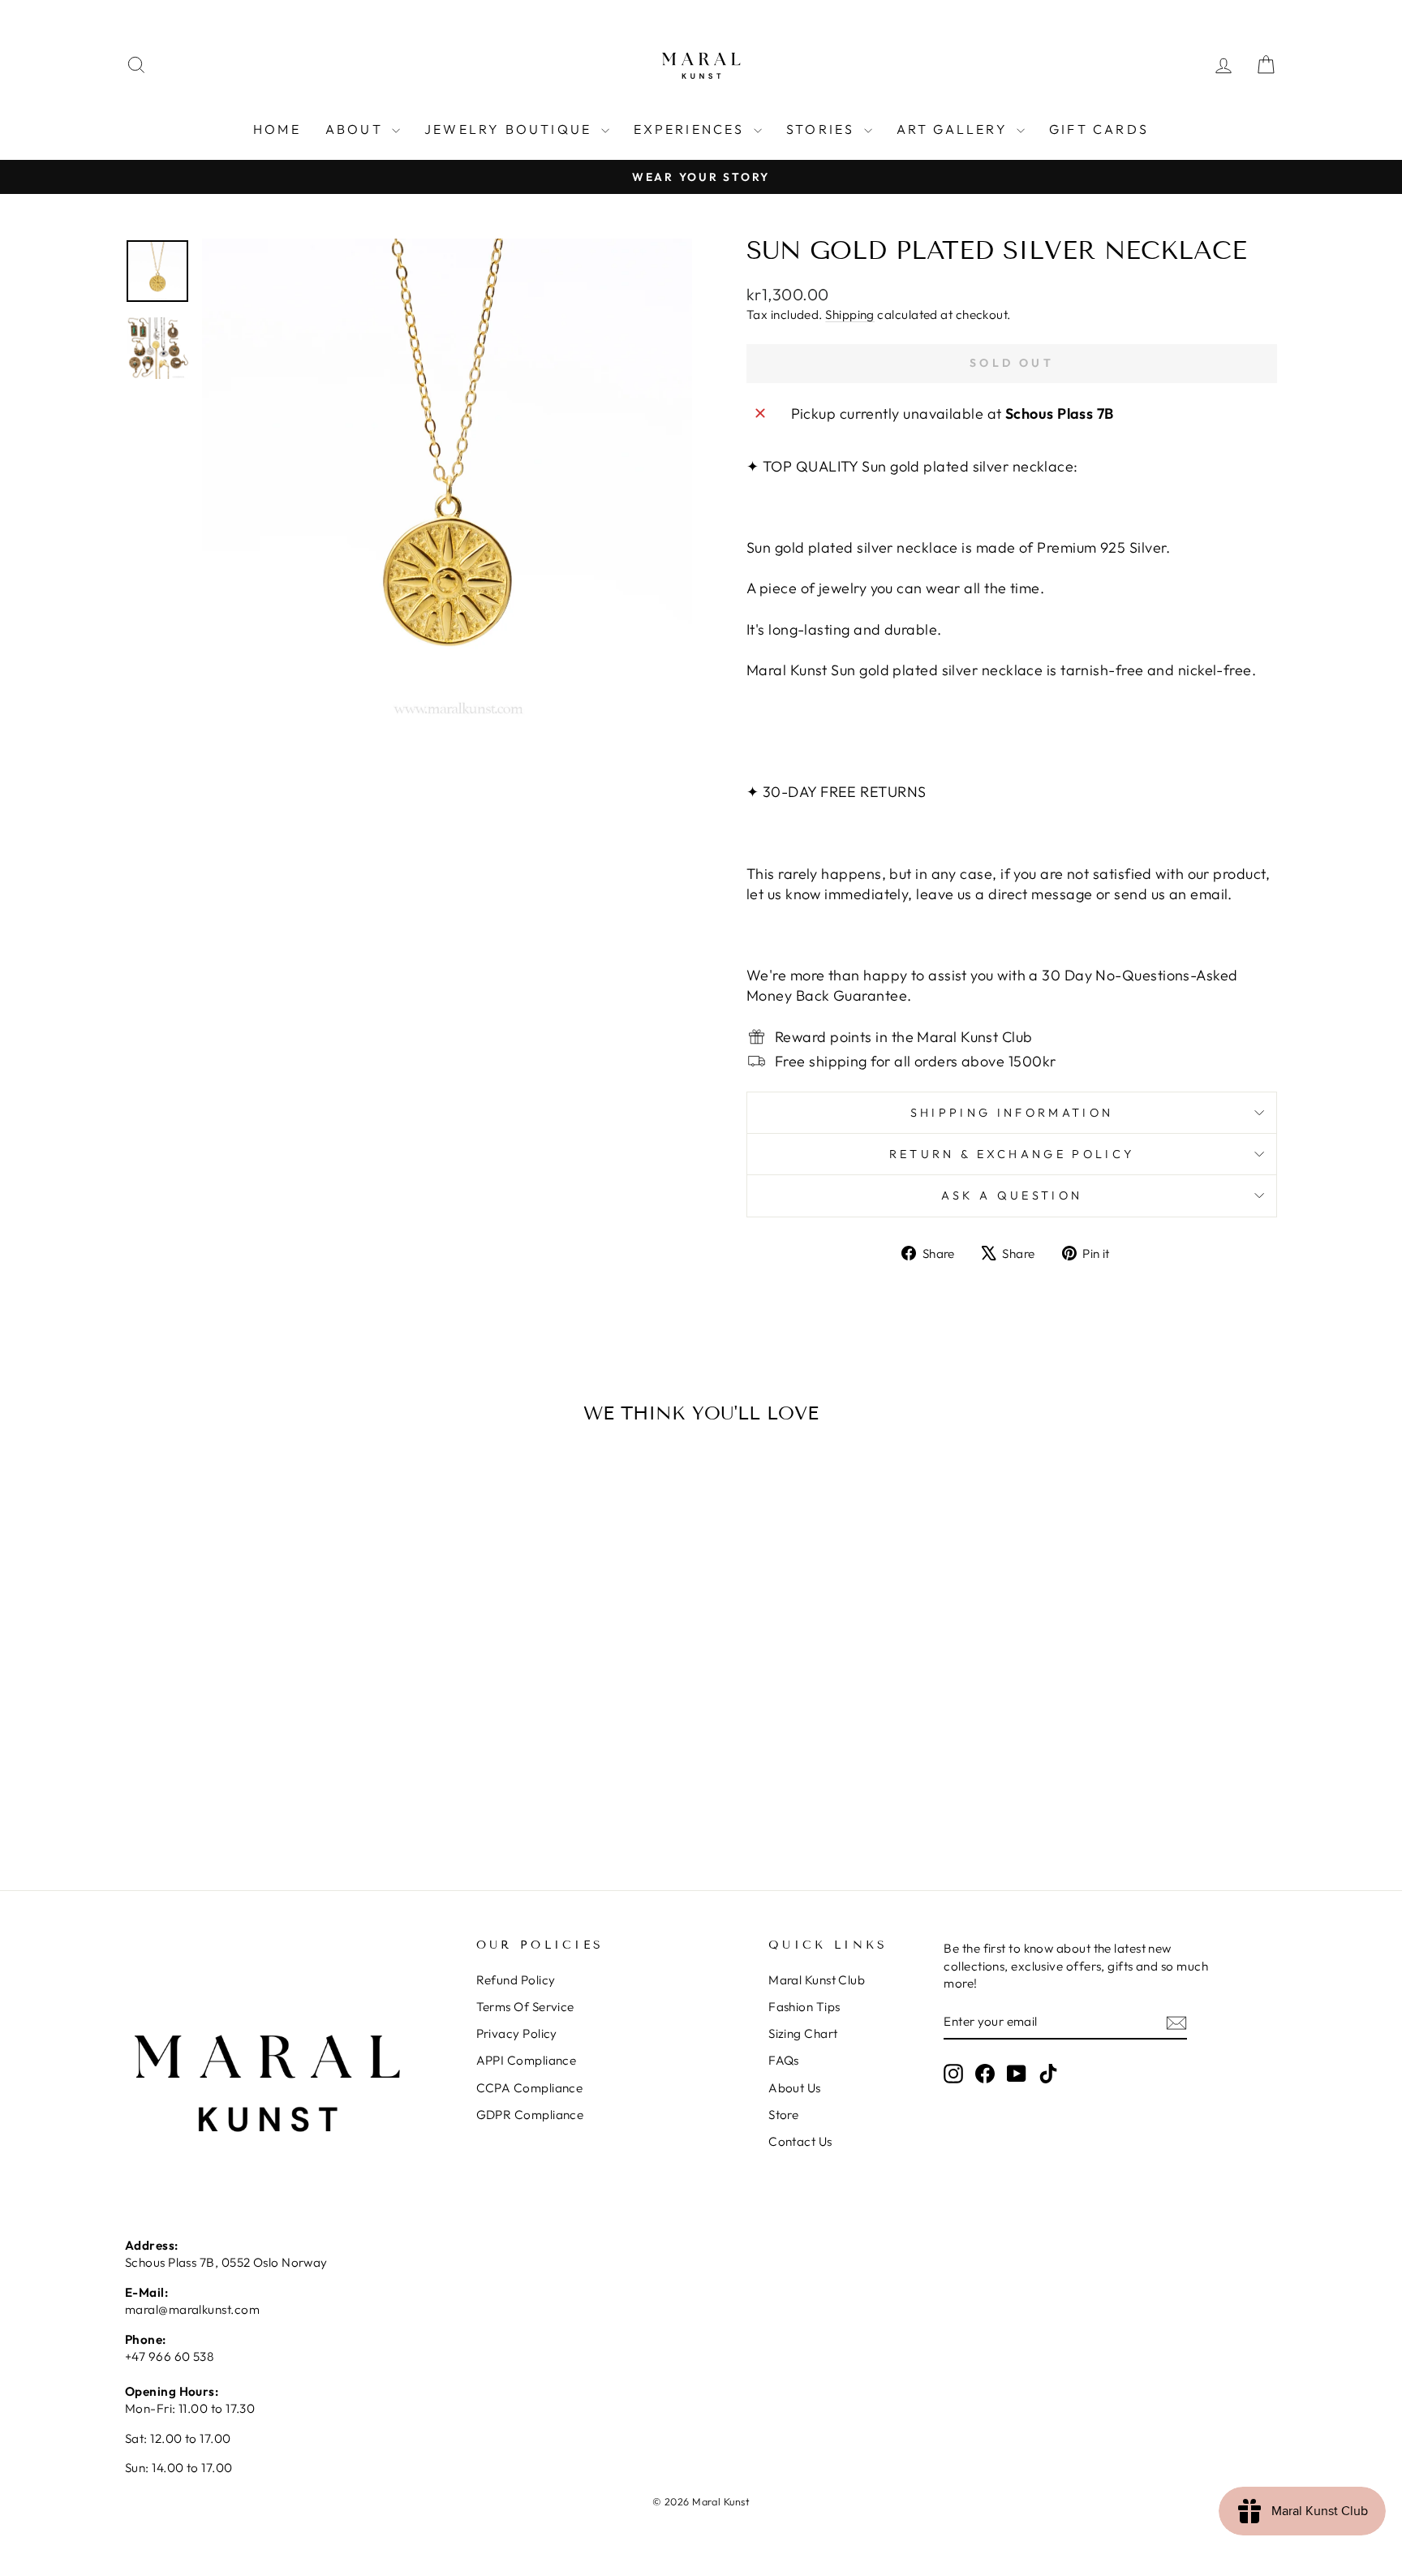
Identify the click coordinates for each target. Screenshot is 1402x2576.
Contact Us (800, 2141)
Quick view (262, 1719)
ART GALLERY (955, 129)
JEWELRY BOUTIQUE (510, 129)
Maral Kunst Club (817, 1980)
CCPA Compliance (530, 2088)
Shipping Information (1012, 1113)
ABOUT (357, 129)
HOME (277, 129)
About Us (795, 2088)
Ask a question (1012, 1195)
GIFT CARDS (1099, 129)
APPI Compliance (527, 2060)
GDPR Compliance (530, 2115)
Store (783, 2115)
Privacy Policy (517, 2033)
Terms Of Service (525, 2007)
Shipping (850, 314)
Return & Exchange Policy (1012, 1154)
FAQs (784, 2060)
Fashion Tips (804, 2007)
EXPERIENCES (692, 129)
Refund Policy (516, 1980)
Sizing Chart (803, 2033)
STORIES (823, 129)
